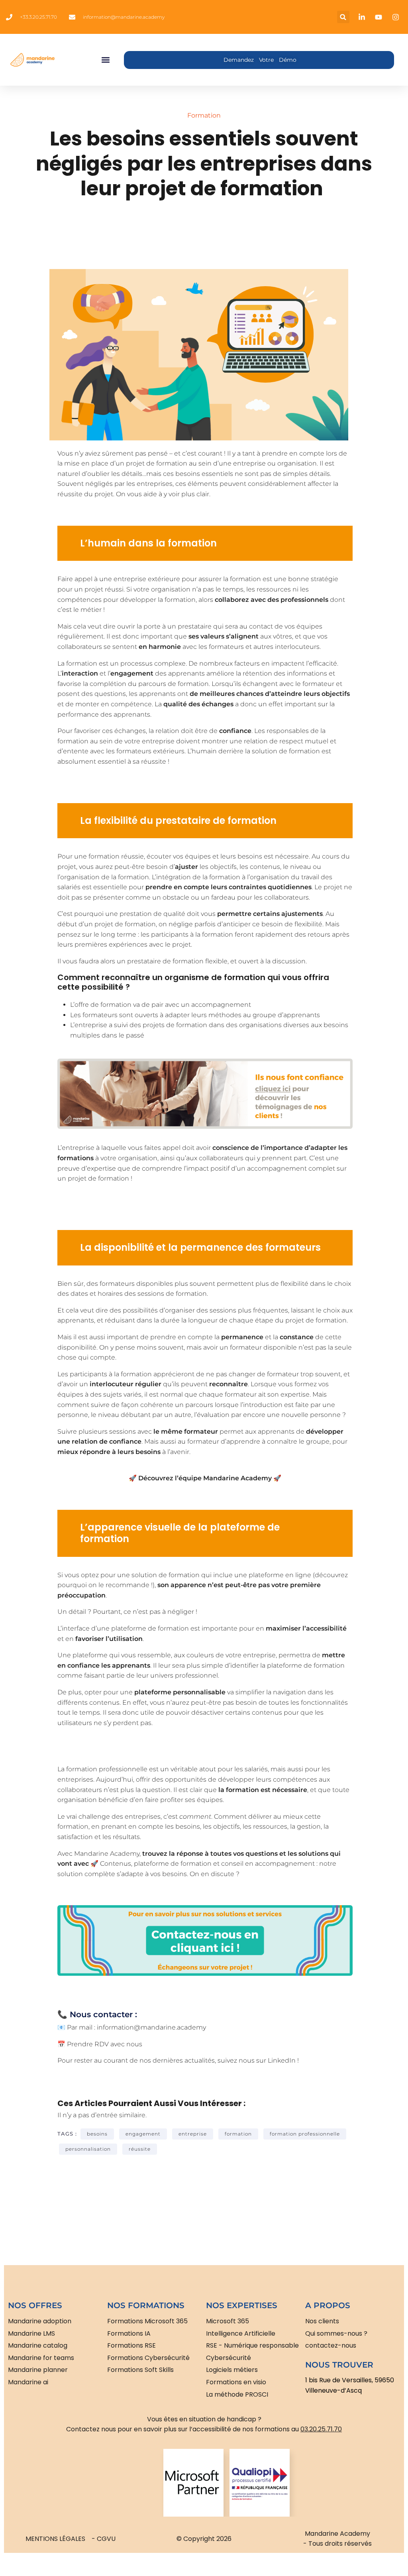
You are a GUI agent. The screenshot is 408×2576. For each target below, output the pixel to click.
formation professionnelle (305, 2134)
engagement (143, 2134)
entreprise (193, 2134)
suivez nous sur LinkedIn (257, 2060)
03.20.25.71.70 (321, 2429)
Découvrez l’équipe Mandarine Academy (205, 1478)
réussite (140, 2149)
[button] (343, 17)
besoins (97, 2134)
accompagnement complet (291, 1168)
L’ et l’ (105, 673)
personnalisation (88, 2149)
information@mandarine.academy (151, 2027)
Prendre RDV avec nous (105, 2044)
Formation (204, 115)
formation (238, 2134)
